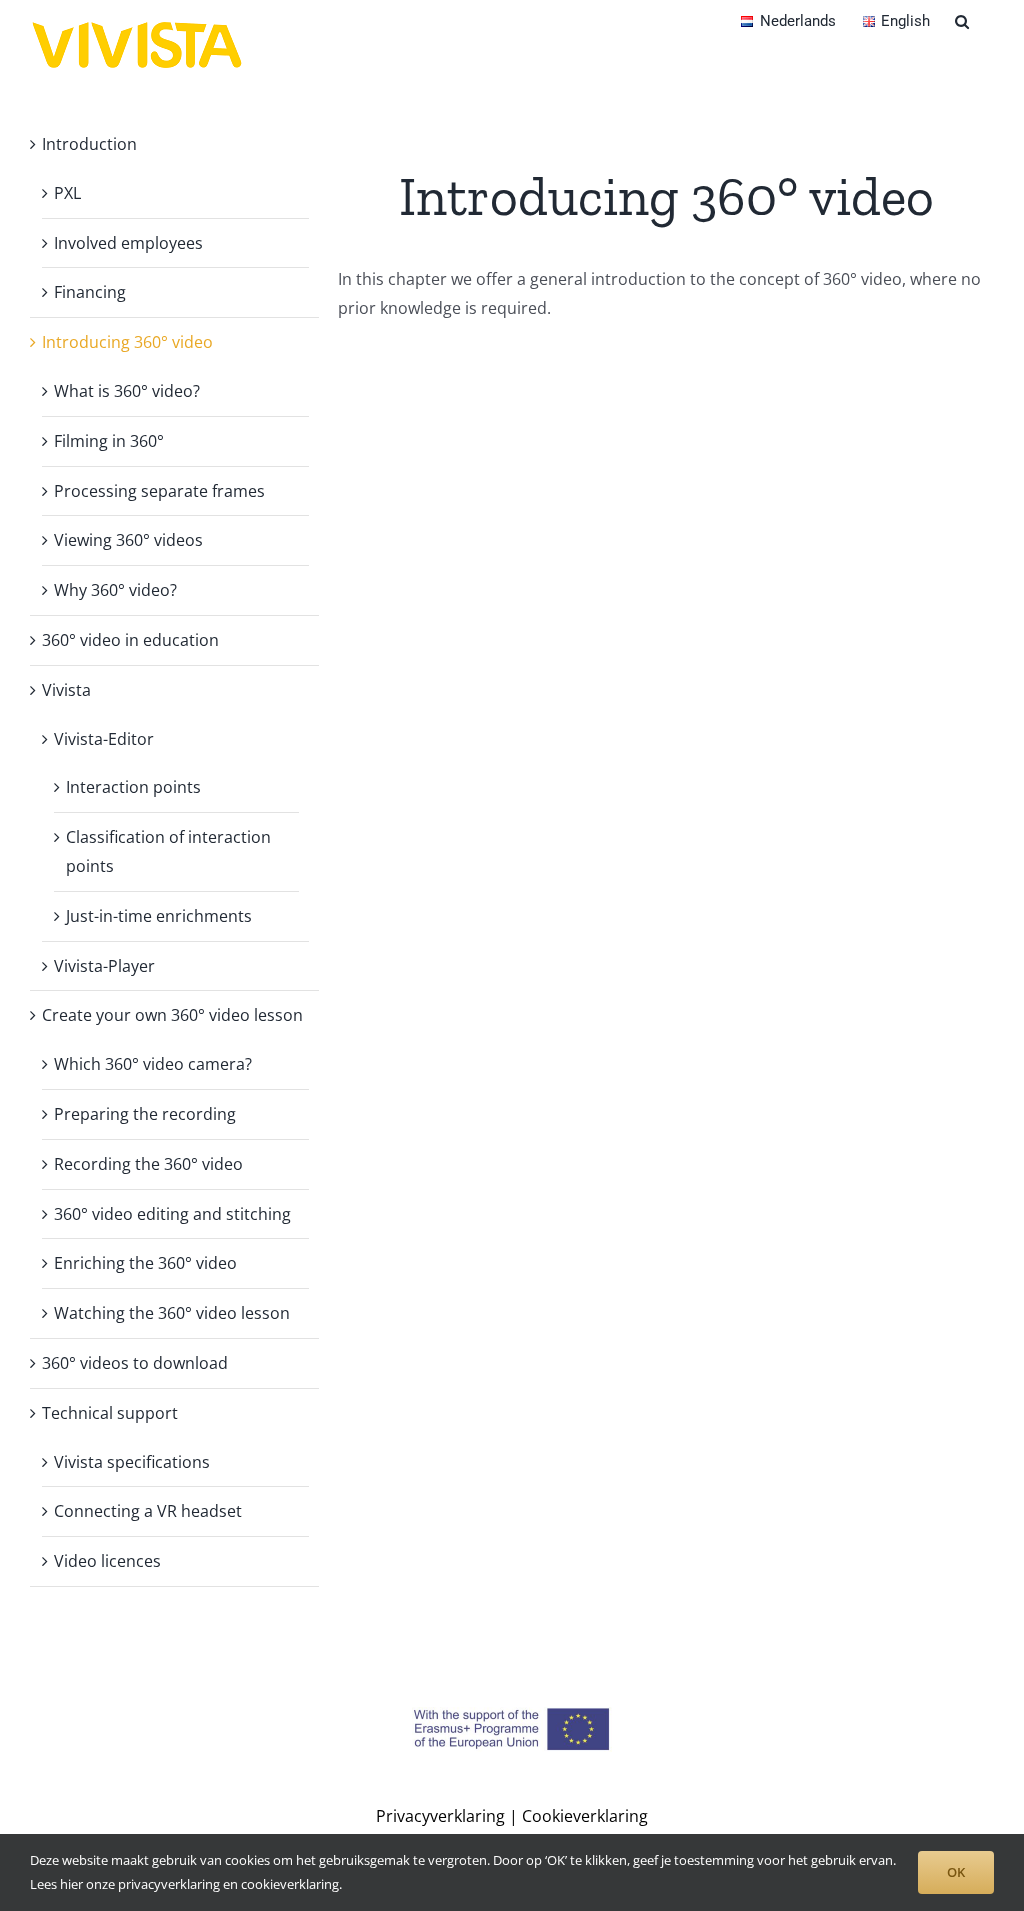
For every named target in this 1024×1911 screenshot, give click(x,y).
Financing (90, 292)
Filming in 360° (109, 441)
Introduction (89, 144)
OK (956, 1872)
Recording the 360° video (148, 1164)
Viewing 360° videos (128, 540)
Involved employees (128, 243)
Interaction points (133, 787)
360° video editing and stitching (172, 1214)
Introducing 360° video (127, 342)
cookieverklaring (290, 1884)
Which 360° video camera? (153, 1064)
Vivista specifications (132, 1462)
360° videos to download (135, 1363)
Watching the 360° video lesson (172, 1313)
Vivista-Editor (104, 739)
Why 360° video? (115, 590)
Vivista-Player (104, 966)
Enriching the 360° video (145, 1263)
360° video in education (130, 640)
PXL (67, 193)
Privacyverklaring (440, 1816)
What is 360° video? (127, 391)
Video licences (107, 1561)
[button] (962, 19)
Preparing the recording (145, 1114)
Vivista (66, 690)
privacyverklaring (169, 1884)
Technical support (110, 1413)
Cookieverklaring (585, 1816)
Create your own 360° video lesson (172, 1015)
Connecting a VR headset (148, 1511)
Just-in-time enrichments (159, 916)
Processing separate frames (159, 491)
